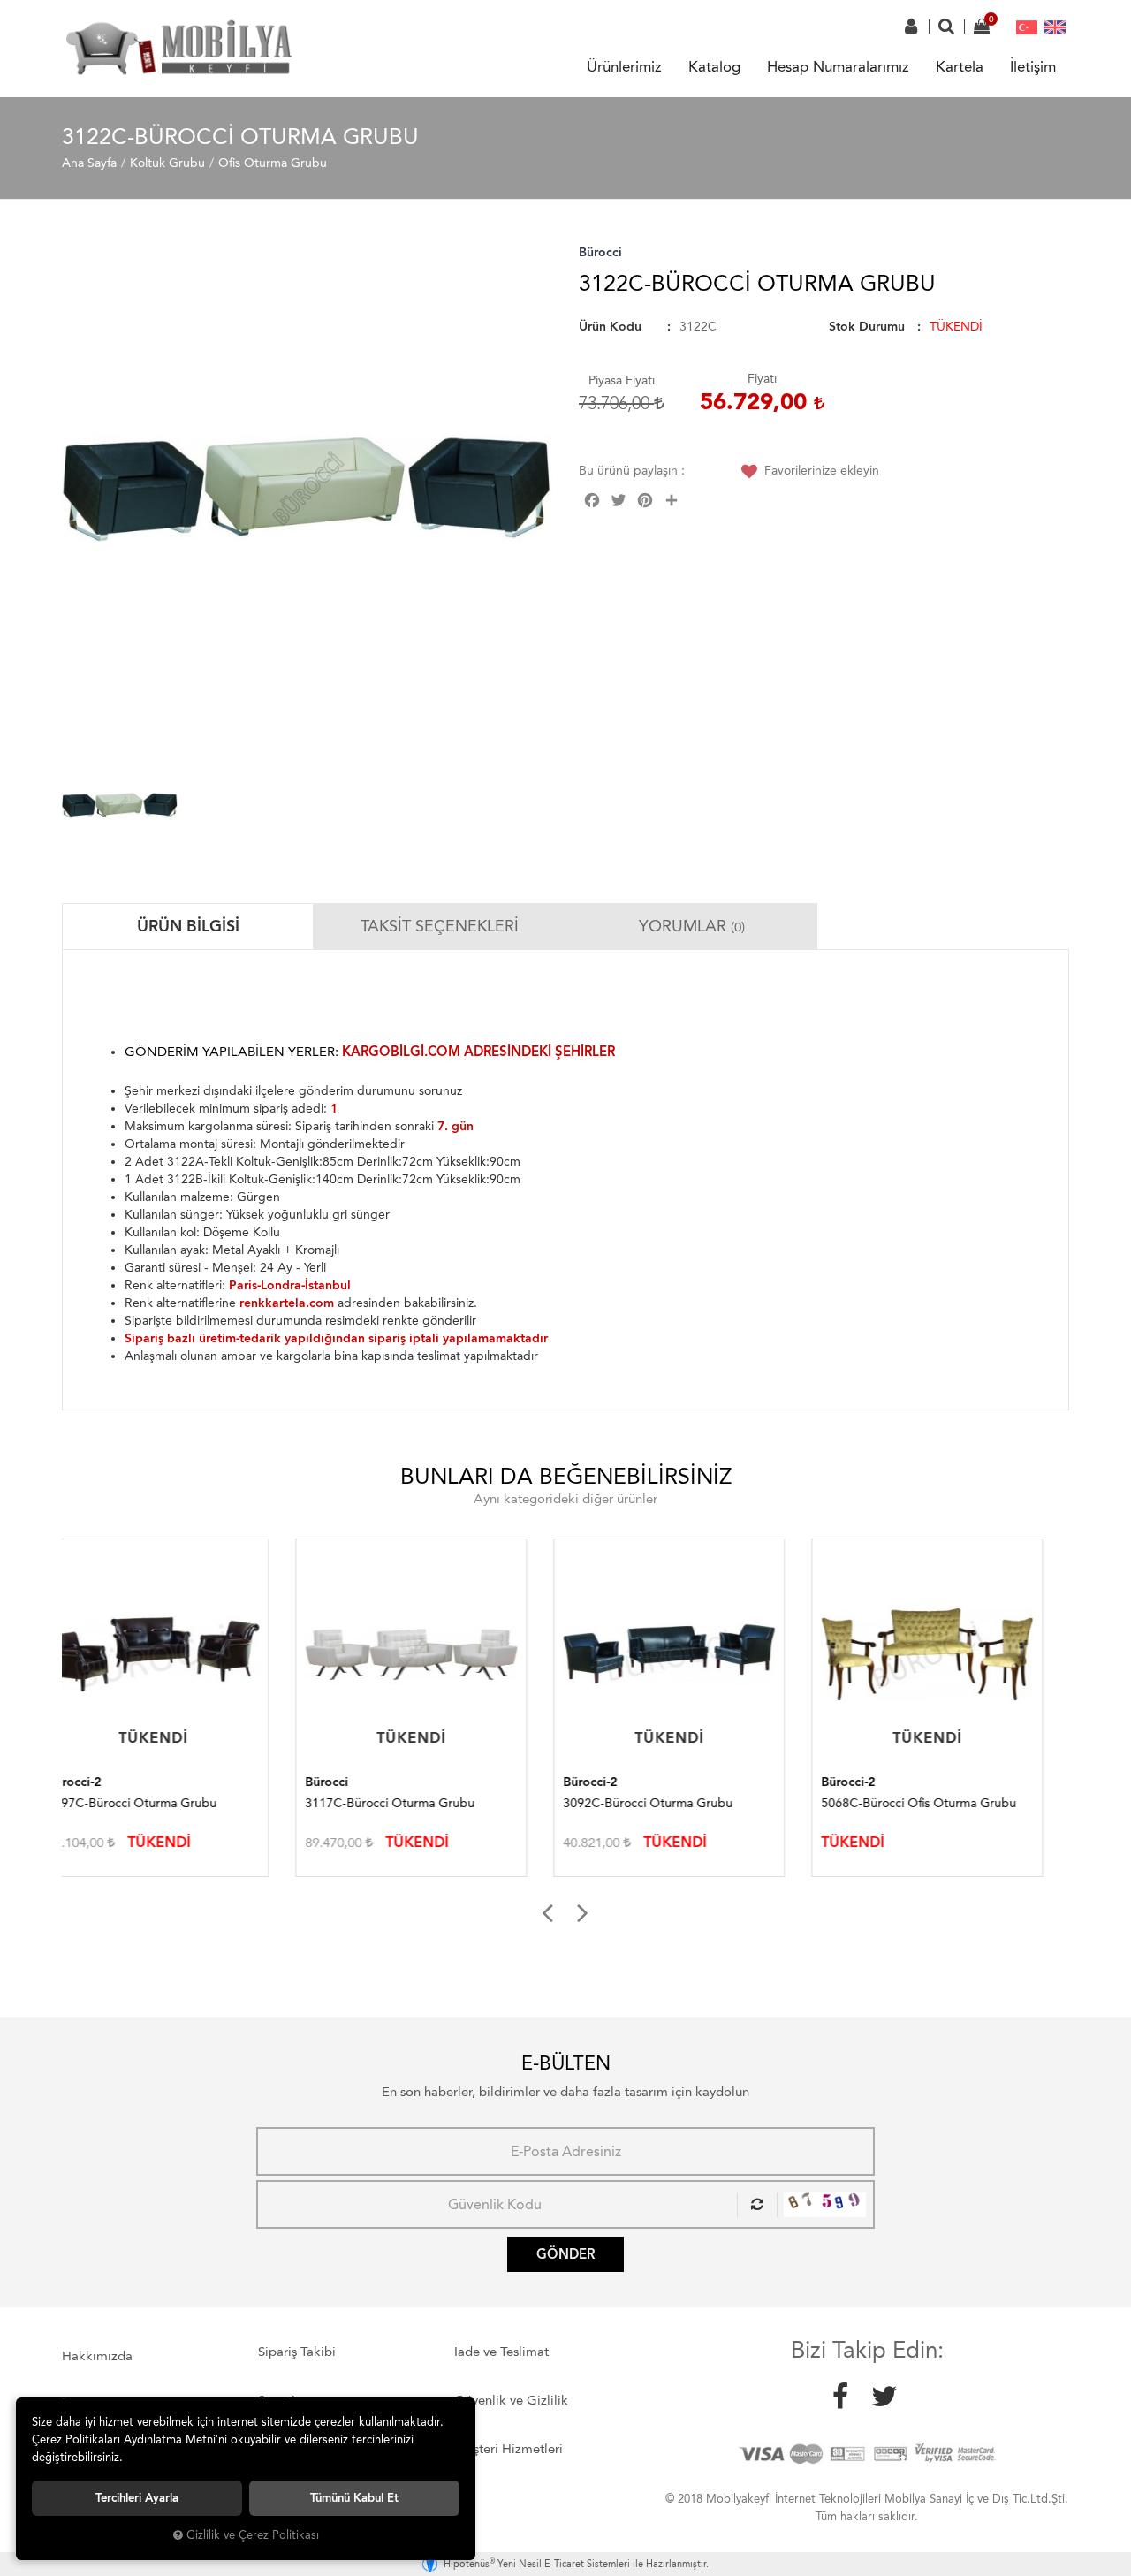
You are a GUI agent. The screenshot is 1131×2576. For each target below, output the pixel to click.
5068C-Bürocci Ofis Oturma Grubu (685, 1803)
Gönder (565, 2254)
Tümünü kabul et (354, 2498)
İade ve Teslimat (501, 2352)
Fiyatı (762, 379)
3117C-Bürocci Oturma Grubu (156, 1803)
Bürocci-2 (357, 1782)
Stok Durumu (867, 327)
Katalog (714, 66)
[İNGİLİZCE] (1055, 27)
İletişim (1033, 66)
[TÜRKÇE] (1027, 27)
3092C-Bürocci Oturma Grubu (414, 1803)
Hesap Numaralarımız (838, 66)
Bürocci (600, 252)
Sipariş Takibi (297, 2352)
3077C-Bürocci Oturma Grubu (930, 1803)
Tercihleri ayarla (137, 2498)
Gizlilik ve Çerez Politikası (253, 2535)
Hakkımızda (97, 2356)
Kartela (960, 66)
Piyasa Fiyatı (622, 380)
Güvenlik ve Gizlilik (511, 2400)
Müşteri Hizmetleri (509, 2449)
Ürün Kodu (610, 327)
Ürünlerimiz (624, 66)
